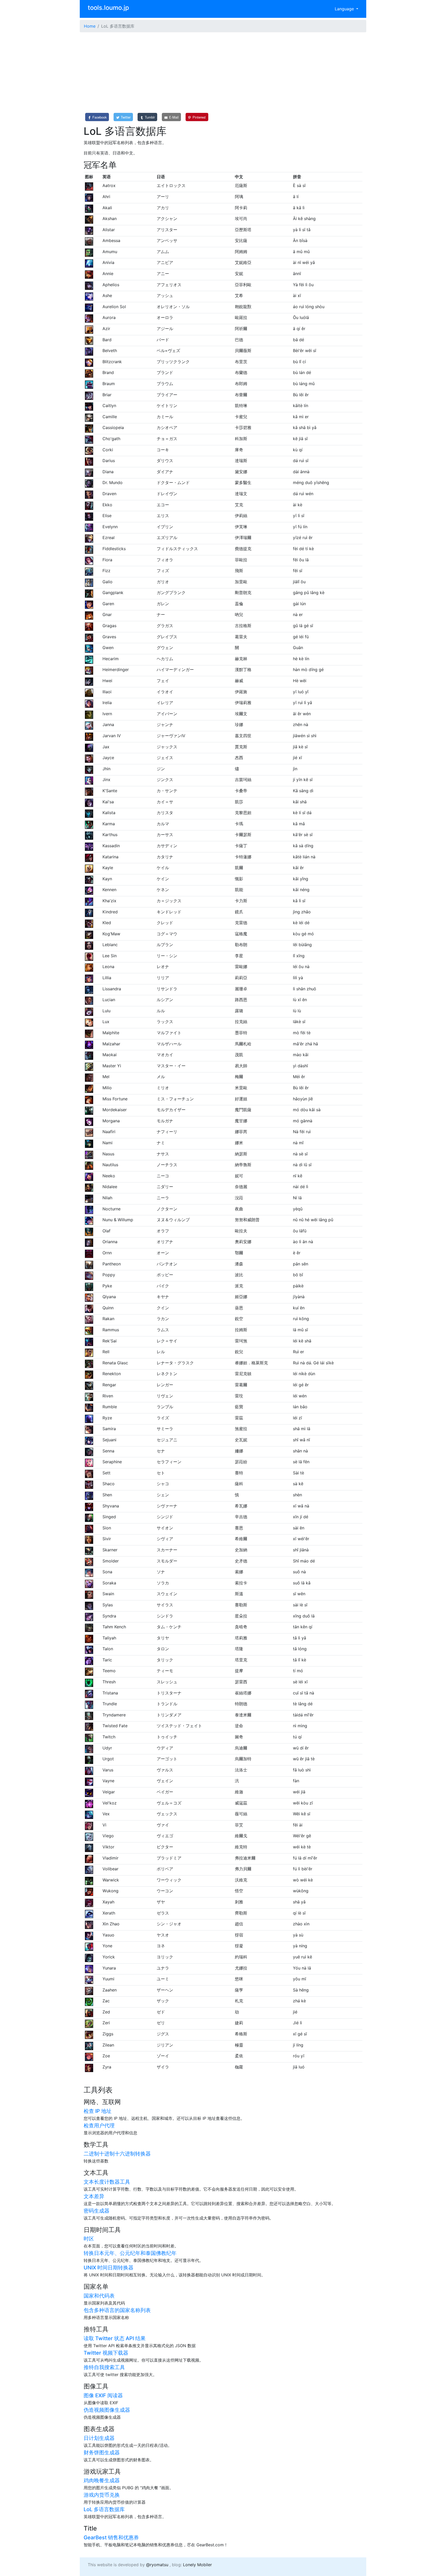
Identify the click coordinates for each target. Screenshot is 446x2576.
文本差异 (94, 2196)
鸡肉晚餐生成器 (102, 2480)
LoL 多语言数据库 (104, 2509)
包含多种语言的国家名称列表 (117, 2310)
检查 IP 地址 (98, 2111)
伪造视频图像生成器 (107, 2410)
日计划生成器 (99, 2438)
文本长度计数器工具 (107, 2182)
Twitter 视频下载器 (106, 2353)
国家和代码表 (99, 2296)
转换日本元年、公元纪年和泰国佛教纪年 (130, 2253)
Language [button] (345, 9)
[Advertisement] (223, 73)
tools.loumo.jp (108, 8)
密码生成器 (97, 2211)
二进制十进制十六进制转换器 (117, 2154)
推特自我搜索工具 (104, 2367)
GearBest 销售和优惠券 (111, 2538)
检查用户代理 (99, 2126)
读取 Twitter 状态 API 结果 (115, 2338)
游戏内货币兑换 (102, 2495)
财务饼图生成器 (102, 2453)
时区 (89, 2239)
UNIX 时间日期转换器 (109, 2268)
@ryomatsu (157, 2565)
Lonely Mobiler (197, 2565)
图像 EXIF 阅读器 (103, 2395)
